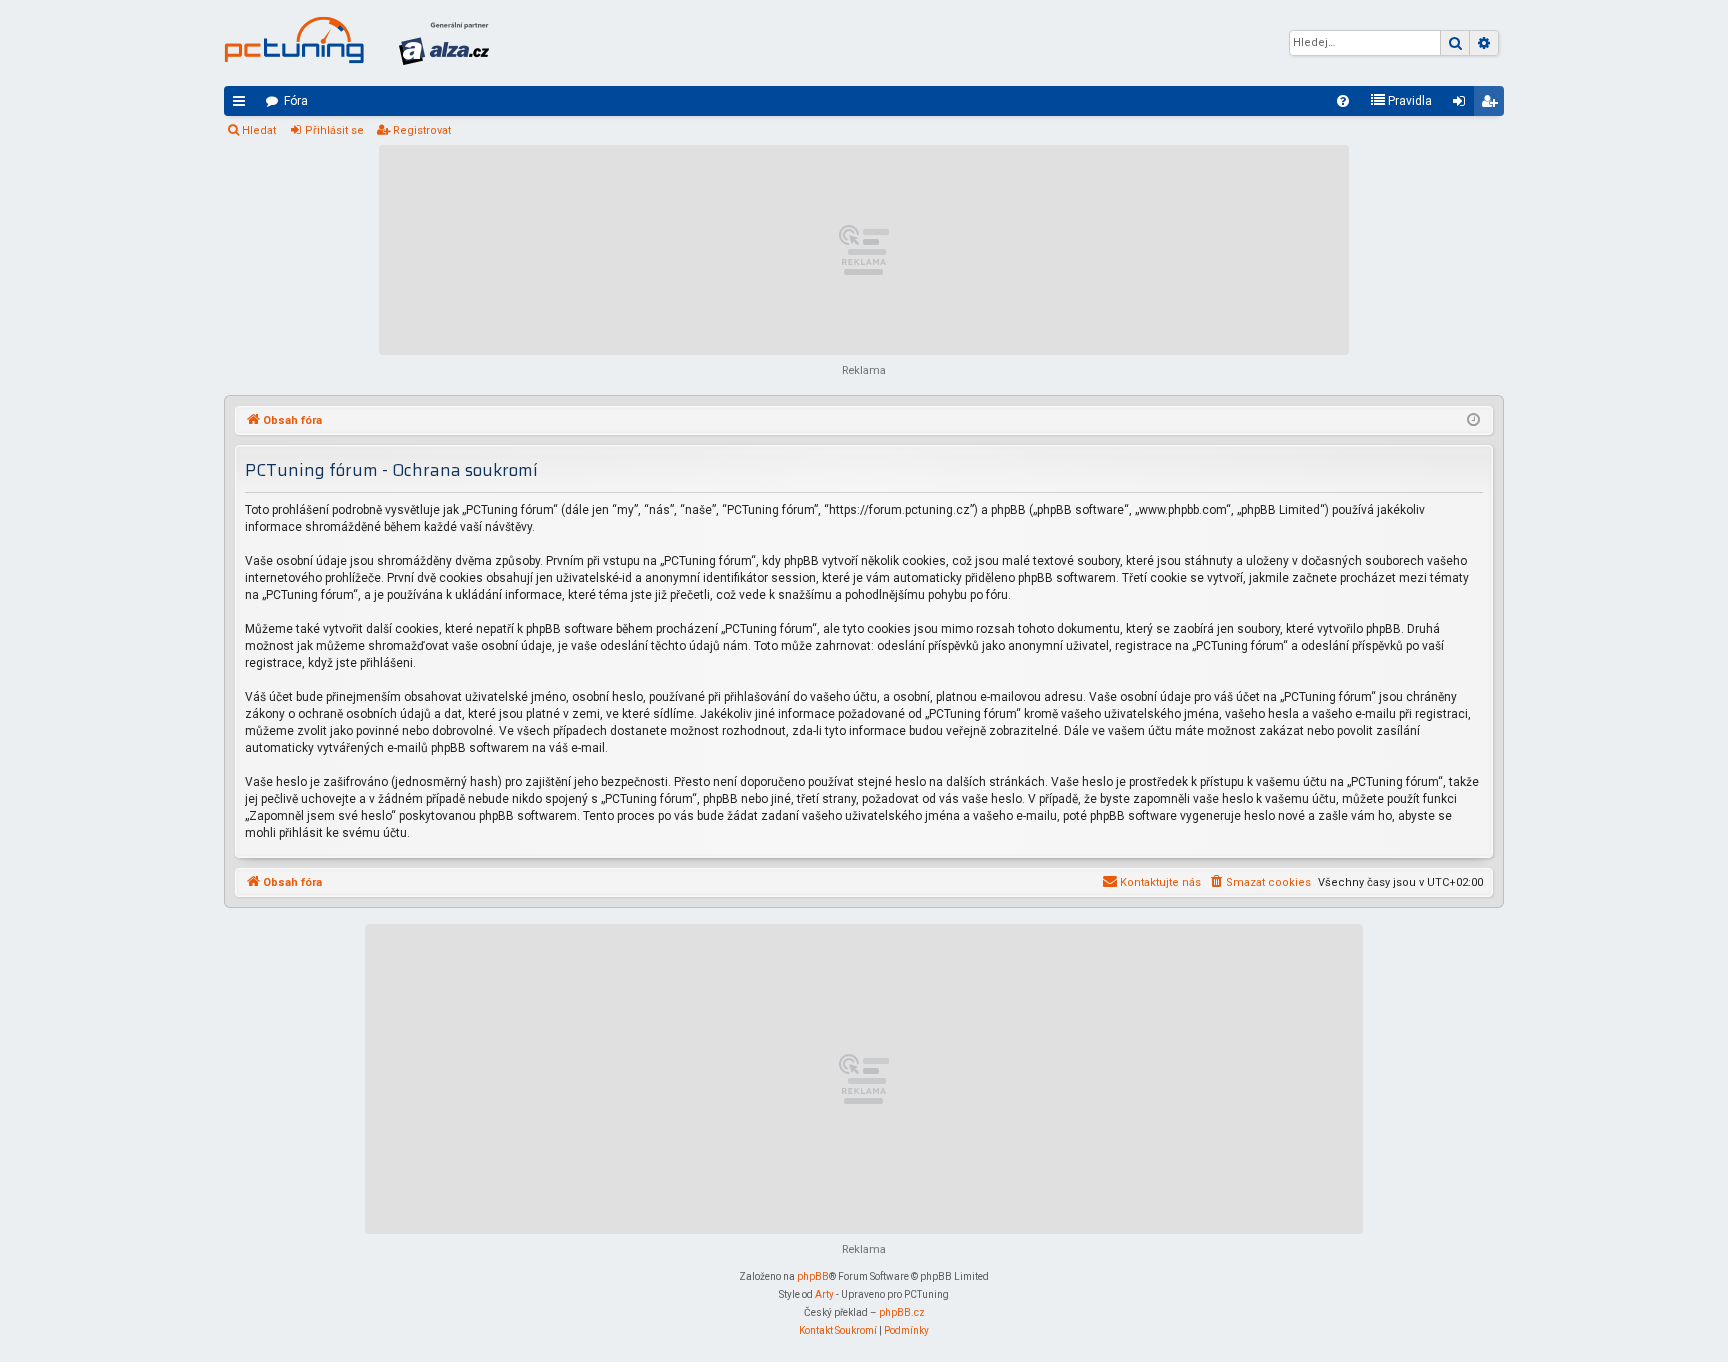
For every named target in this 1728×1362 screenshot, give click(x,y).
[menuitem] (1343, 101)
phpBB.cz (902, 1312)
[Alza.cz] (444, 43)
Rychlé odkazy (243, 105)
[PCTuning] (294, 40)
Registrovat (422, 130)
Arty (824, 1294)
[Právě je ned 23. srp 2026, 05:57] (1473, 421)
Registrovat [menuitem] (1493, 105)
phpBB (813, 1276)
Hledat (259, 130)
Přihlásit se (334, 130)
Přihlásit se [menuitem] (1463, 105)
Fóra (296, 101)
